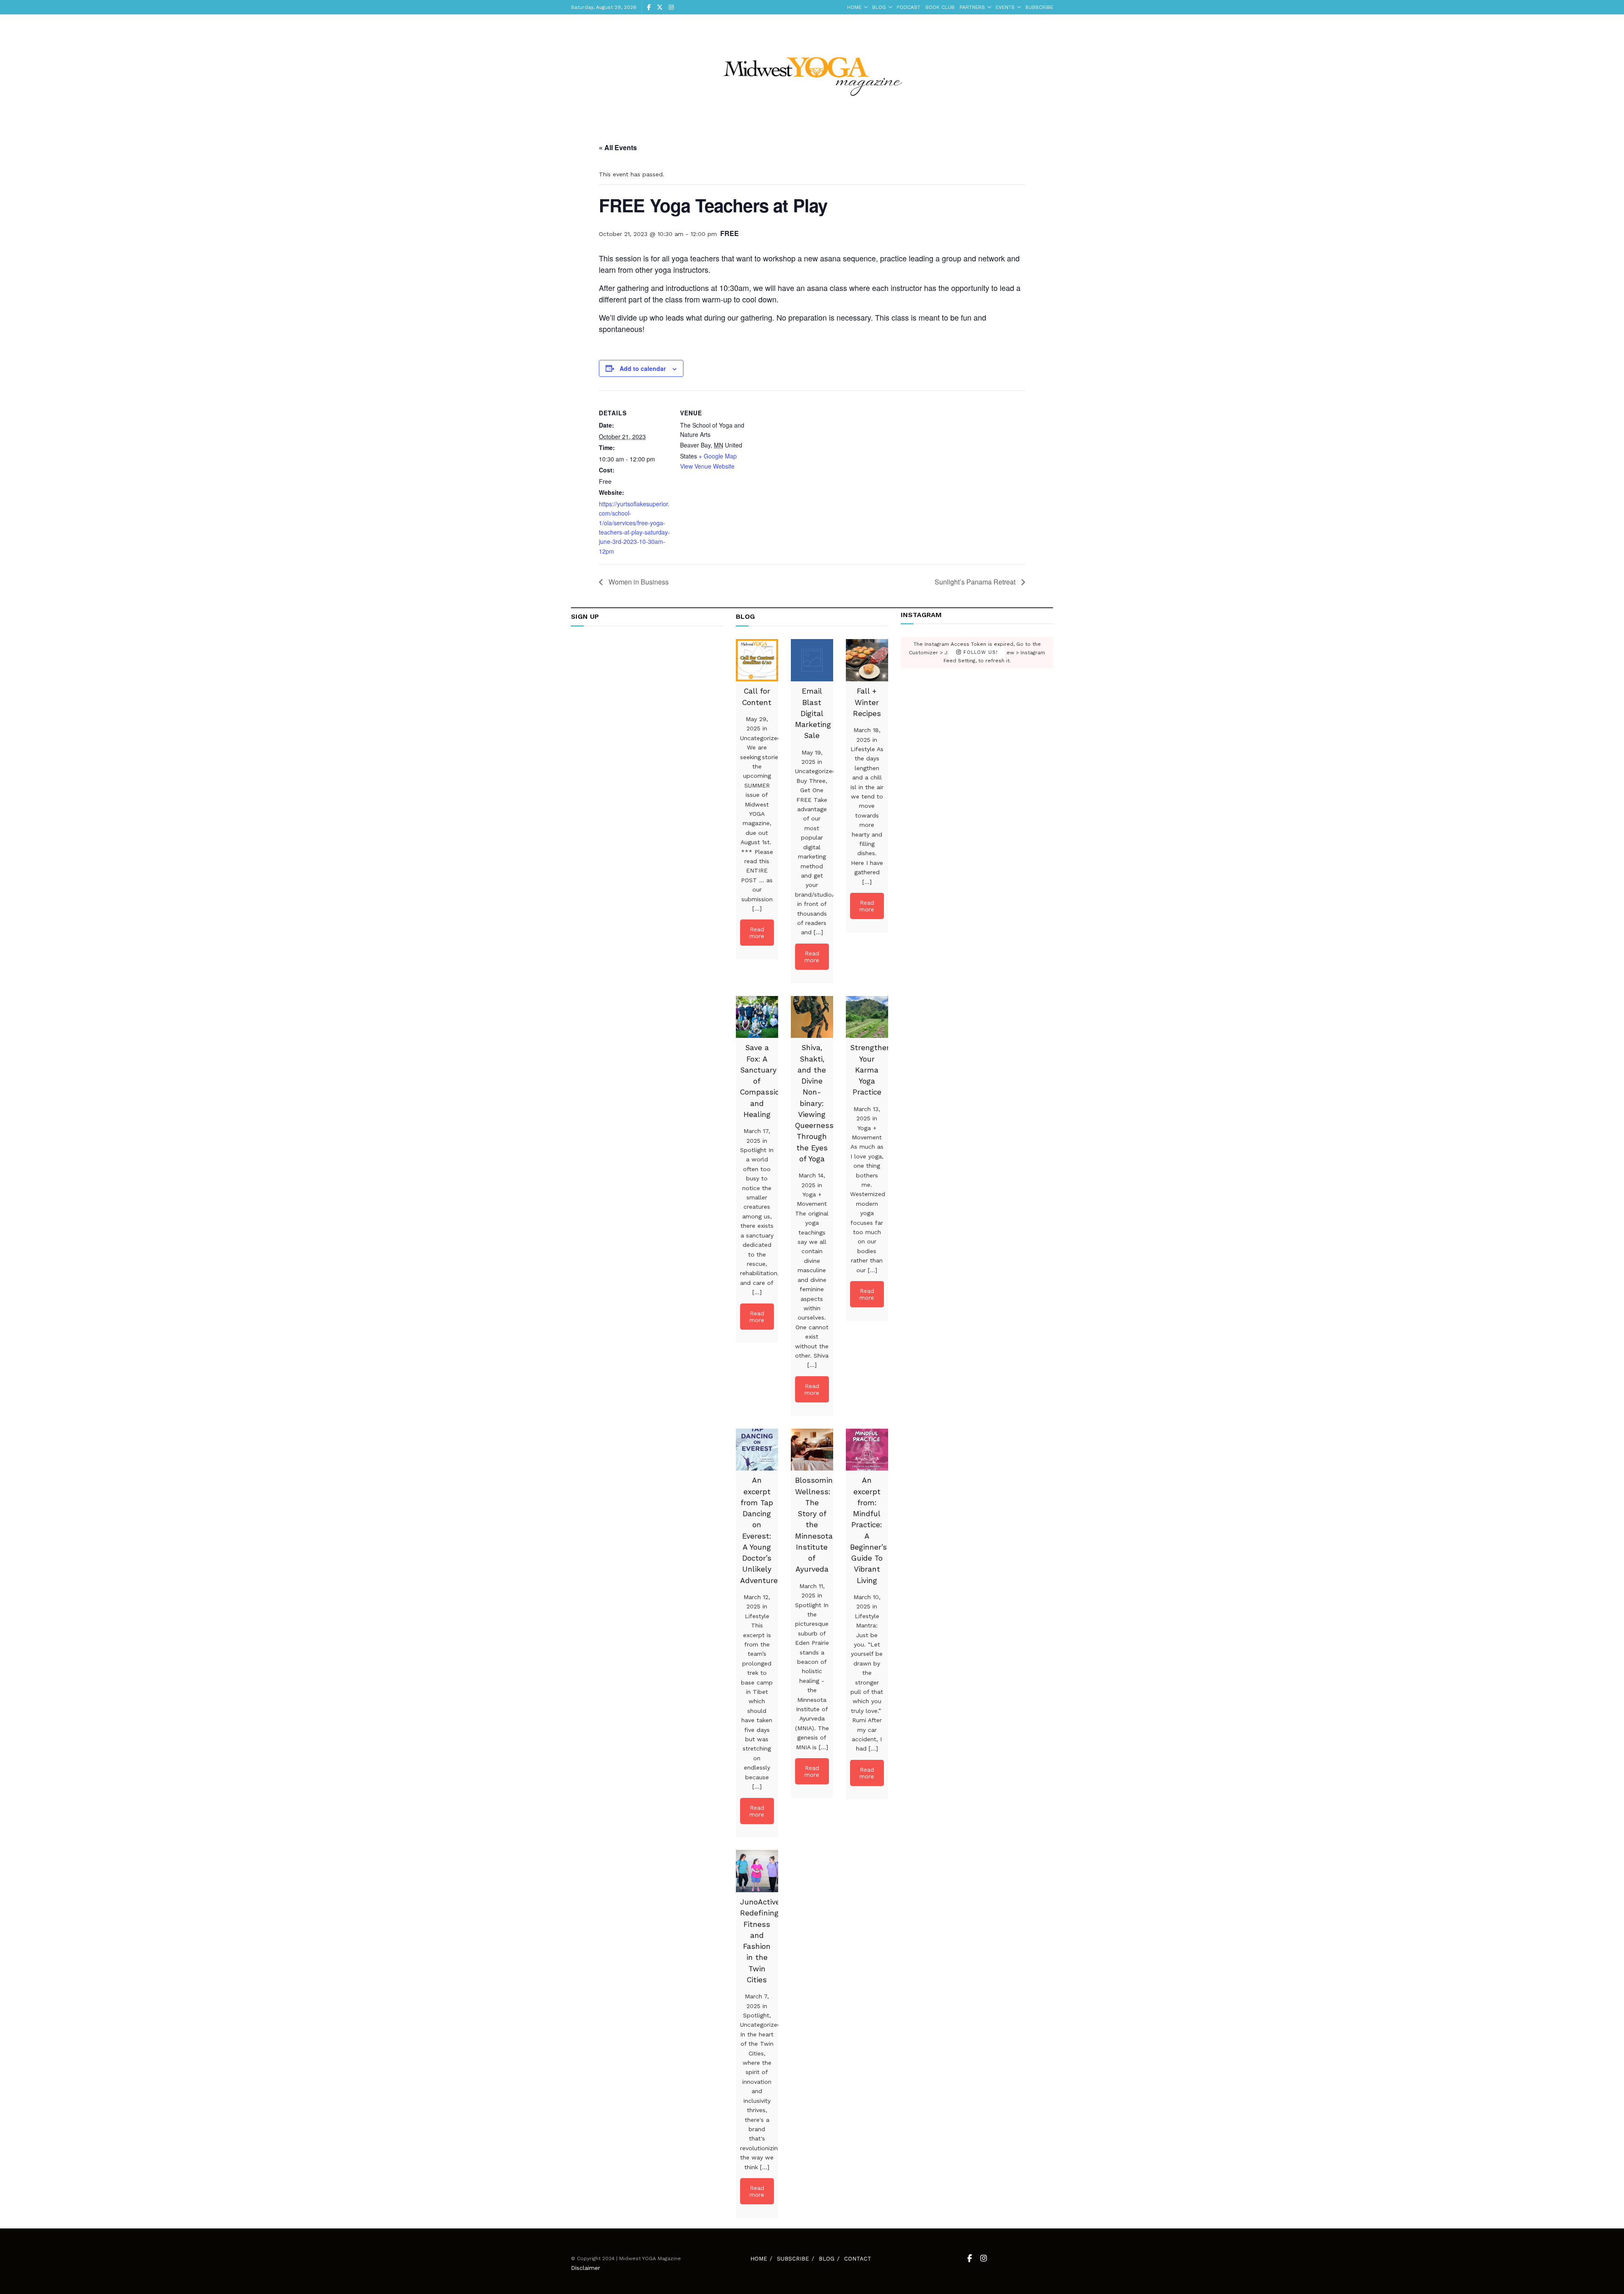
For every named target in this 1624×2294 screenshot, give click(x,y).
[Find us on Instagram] (671, 7)
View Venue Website (707, 466)
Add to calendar (643, 368)
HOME (854, 7)
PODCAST (908, 7)
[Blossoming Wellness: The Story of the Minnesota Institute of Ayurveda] (812, 1450)
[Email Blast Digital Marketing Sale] (812, 660)
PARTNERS (972, 7)
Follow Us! (979, 652)
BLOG (879, 7)
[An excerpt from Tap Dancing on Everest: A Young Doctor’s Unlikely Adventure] (757, 1450)
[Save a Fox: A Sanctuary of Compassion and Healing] (757, 1017)
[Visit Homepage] (812, 70)
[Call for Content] (757, 660)
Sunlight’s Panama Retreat (976, 582)
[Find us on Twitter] (660, 7)
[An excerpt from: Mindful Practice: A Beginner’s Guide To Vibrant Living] (867, 1450)
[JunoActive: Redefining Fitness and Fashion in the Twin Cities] (757, 1871)
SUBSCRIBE (1039, 7)
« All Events (618, 147)
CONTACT (858, 2259)
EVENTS (1005, 7)
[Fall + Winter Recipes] (867, 660)
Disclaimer (586, 2268)
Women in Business (638, 582)
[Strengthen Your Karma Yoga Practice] (867, 1017)
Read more (757, 933)
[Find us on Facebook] (649, 7)
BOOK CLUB (940, 7)
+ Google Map (718, 456)
